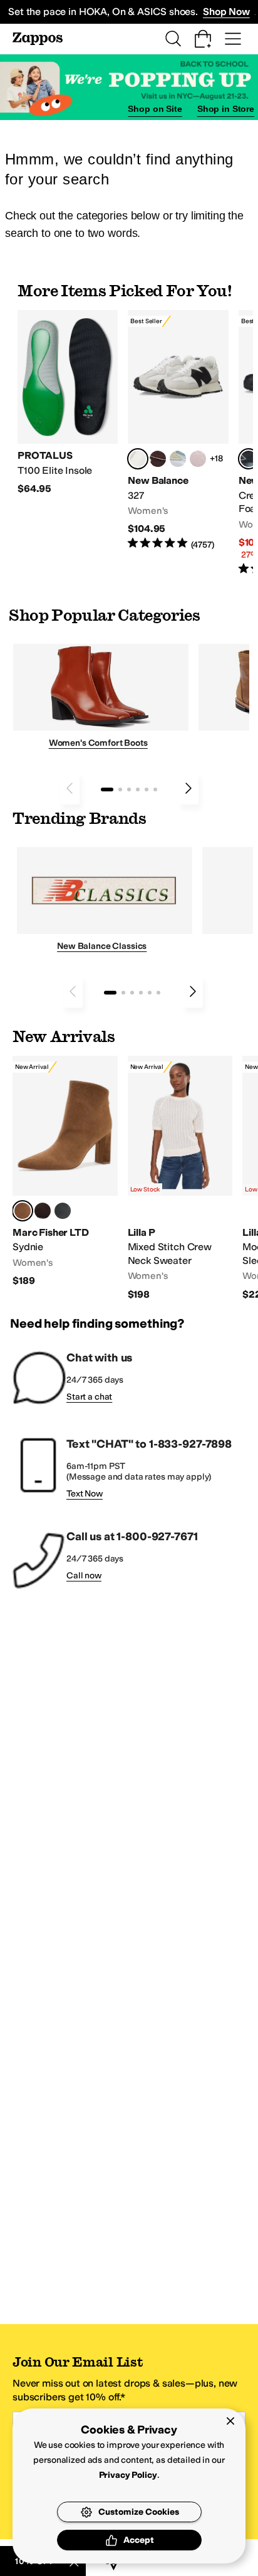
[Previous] (70, 788)
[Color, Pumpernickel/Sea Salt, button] (158, 459)
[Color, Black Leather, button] (63, 1211)
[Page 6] (155, 789)
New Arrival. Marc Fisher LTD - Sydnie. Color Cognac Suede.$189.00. (65, 1171)
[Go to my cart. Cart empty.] (203, 39)
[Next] (188, 788)
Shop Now (226, 12)
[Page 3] (129, 789)
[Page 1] (107, 789)
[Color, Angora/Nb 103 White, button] (178, 459)
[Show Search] (173, 39)
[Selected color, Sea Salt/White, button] (138, 459)
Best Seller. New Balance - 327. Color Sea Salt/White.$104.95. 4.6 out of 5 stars (178, 430)
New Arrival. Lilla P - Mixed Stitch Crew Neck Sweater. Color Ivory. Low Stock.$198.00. (180, 1178)
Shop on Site (155, 109)
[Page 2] (120, 789)
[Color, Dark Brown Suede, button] (43, 1211)
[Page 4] (138, 789)
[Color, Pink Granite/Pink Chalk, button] (198, 459)
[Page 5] (147, 789)
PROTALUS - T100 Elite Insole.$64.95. (68, 403)
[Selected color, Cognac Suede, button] (23, 1211)
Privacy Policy (128, 2475)
